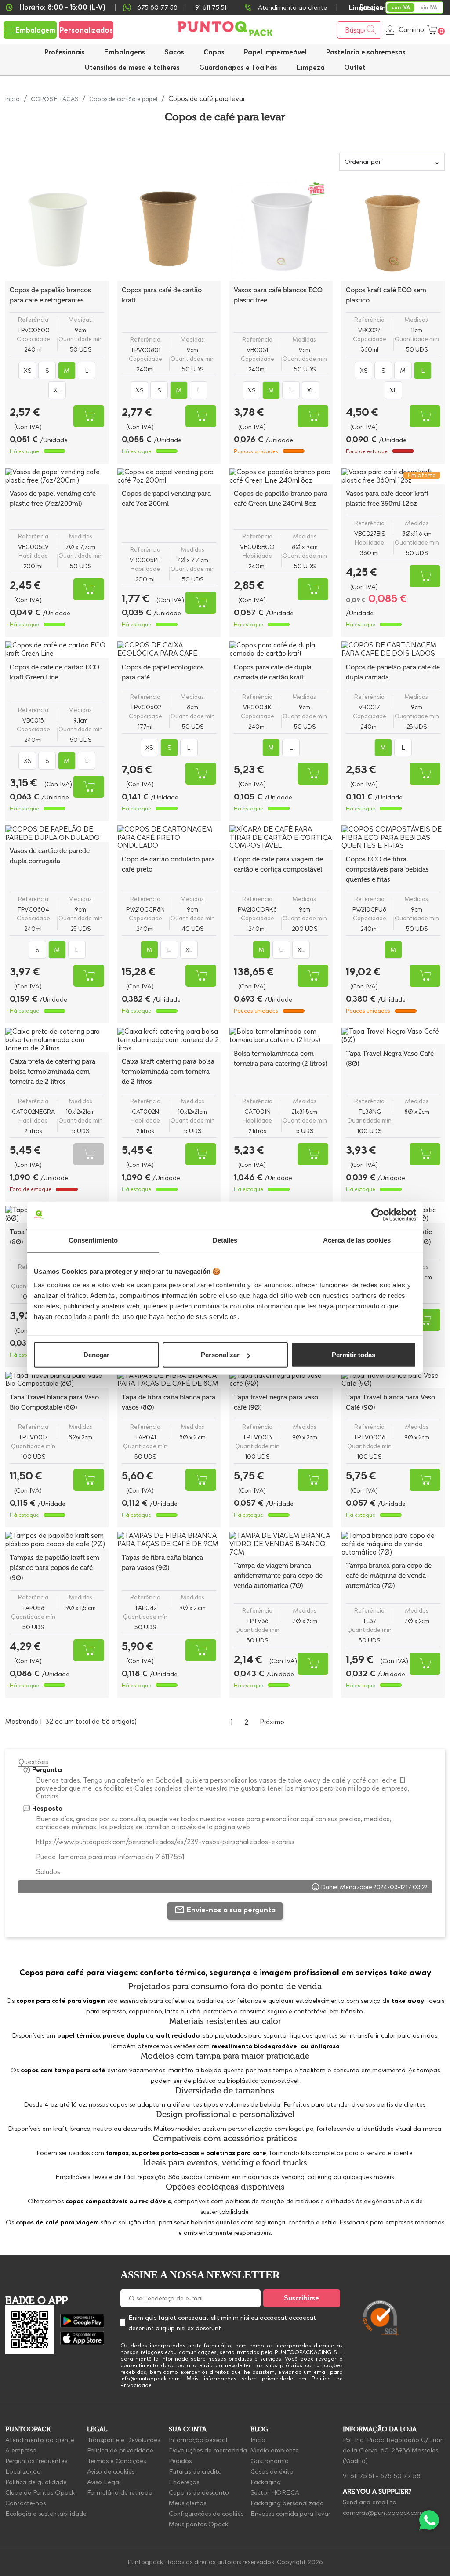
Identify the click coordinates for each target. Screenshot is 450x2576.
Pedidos (180, 2461)
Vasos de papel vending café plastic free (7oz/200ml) (53, 499)
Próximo (277, 1722)
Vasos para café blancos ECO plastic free (278, 295)
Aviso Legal (104, 2482)
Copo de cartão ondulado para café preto (168, 864)
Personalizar (220, 1355)
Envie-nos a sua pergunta (231, 1910)
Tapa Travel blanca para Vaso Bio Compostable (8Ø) (54, 1402)
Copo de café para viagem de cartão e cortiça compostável (278, 864)
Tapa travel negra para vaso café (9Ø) (276, 1402)
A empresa (21, 2450)
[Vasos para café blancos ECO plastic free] (281, 229)
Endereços (184, 2482)
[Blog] (427, 2276)
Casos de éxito (272, 2471)
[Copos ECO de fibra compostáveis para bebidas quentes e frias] (393, 838)
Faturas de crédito (195, 2471)
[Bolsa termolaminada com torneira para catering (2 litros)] (281, 1036)
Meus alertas (187, 2503)
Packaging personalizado (287, 2503)
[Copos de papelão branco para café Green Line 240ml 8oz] (281, 476)
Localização (23, 2471)
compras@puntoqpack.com (383, 2513)
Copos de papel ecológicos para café (163, 672)
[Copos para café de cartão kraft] (169, 229)
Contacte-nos (25, 2503)
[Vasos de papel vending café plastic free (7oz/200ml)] (57, 476)
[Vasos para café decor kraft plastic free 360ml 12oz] (393, 476)
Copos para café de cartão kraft (162, 295)
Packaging (266, 2482)
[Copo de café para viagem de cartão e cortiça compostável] (281, 838)
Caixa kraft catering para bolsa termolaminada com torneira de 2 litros (168, 1072)
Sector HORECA (275, 2492)
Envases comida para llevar (290, 2514)
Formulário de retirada (120, 2492)
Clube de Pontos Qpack (40, 2492)
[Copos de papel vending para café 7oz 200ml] (169, 476)
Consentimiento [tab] (93, 1240)
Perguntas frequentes (36, 2461)
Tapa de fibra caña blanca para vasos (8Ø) (169, 1402)
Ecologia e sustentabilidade (46, 2514)
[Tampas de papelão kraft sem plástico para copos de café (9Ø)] (57, 1540)
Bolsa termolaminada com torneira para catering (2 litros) (281, 1059)
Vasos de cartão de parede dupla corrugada (50, 856)
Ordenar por (363, 162)
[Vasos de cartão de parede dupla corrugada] (57, 834)
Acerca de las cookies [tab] (357, 1240)
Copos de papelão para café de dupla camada (393, 672)
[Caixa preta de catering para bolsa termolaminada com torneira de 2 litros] (57, 1040)
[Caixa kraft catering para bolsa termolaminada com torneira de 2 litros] (169, 1040)
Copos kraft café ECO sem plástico (386, 295)
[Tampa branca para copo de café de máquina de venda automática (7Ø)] (393, 1544)
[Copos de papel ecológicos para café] (169, 650)
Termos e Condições (116, 2461)
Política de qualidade (36, 2482)
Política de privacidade (120, 2450)
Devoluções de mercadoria (208, 2450)
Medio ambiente (275, 2450)
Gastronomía (270, 2461)
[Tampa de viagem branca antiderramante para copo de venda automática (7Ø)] (281, 1544)
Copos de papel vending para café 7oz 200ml (166, 499)
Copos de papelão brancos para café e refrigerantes (50, 295)
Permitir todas (354, 1355)
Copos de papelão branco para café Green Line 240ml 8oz (281, 499)
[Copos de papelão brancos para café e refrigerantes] (57, 229)
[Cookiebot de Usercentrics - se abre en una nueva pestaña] (378, 1214)
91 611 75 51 (358, 2476)
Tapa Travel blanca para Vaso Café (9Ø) (390, 1402)
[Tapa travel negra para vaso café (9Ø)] (281, 1380)
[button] (132, 67)
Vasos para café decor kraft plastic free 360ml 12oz (387, 499)
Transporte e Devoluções (123, 2440)
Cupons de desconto (199, 2492)
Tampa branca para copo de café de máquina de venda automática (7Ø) (389, 1576)
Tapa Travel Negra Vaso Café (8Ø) (390, 1059)
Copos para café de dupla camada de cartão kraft (273, 672)
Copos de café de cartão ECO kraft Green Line (54, 672)
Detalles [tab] (225, 1240)
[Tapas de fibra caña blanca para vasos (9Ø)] (169, 1540)
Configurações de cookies (206, 2514)
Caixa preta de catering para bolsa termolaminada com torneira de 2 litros (53, 1072)
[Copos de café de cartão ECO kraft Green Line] (57, 650)
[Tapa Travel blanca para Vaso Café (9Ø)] (393, 1380)
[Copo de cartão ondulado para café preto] (169, 838)
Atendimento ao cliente (292, 7)
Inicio (258, 2440)
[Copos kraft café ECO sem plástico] (393, 229)
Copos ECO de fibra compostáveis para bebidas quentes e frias (387, 869)
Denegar (96, 1355)
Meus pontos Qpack (198, 2524)
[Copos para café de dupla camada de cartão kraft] (281, 650)
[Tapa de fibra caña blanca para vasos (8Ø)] (169, 1380)
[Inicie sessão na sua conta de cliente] (390, 30)
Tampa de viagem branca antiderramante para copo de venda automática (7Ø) (278, 1576)
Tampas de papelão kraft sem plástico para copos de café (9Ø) (54, 1568)
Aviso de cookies (111, 2471)
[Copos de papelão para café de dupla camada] (393, 650)
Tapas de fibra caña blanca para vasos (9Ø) (162, 1563)
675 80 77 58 (157, 7)
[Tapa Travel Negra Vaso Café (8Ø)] (393, 1036)
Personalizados (86, 30)
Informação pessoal (198, 2440)
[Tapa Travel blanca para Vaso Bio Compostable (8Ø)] (57, 1380)
